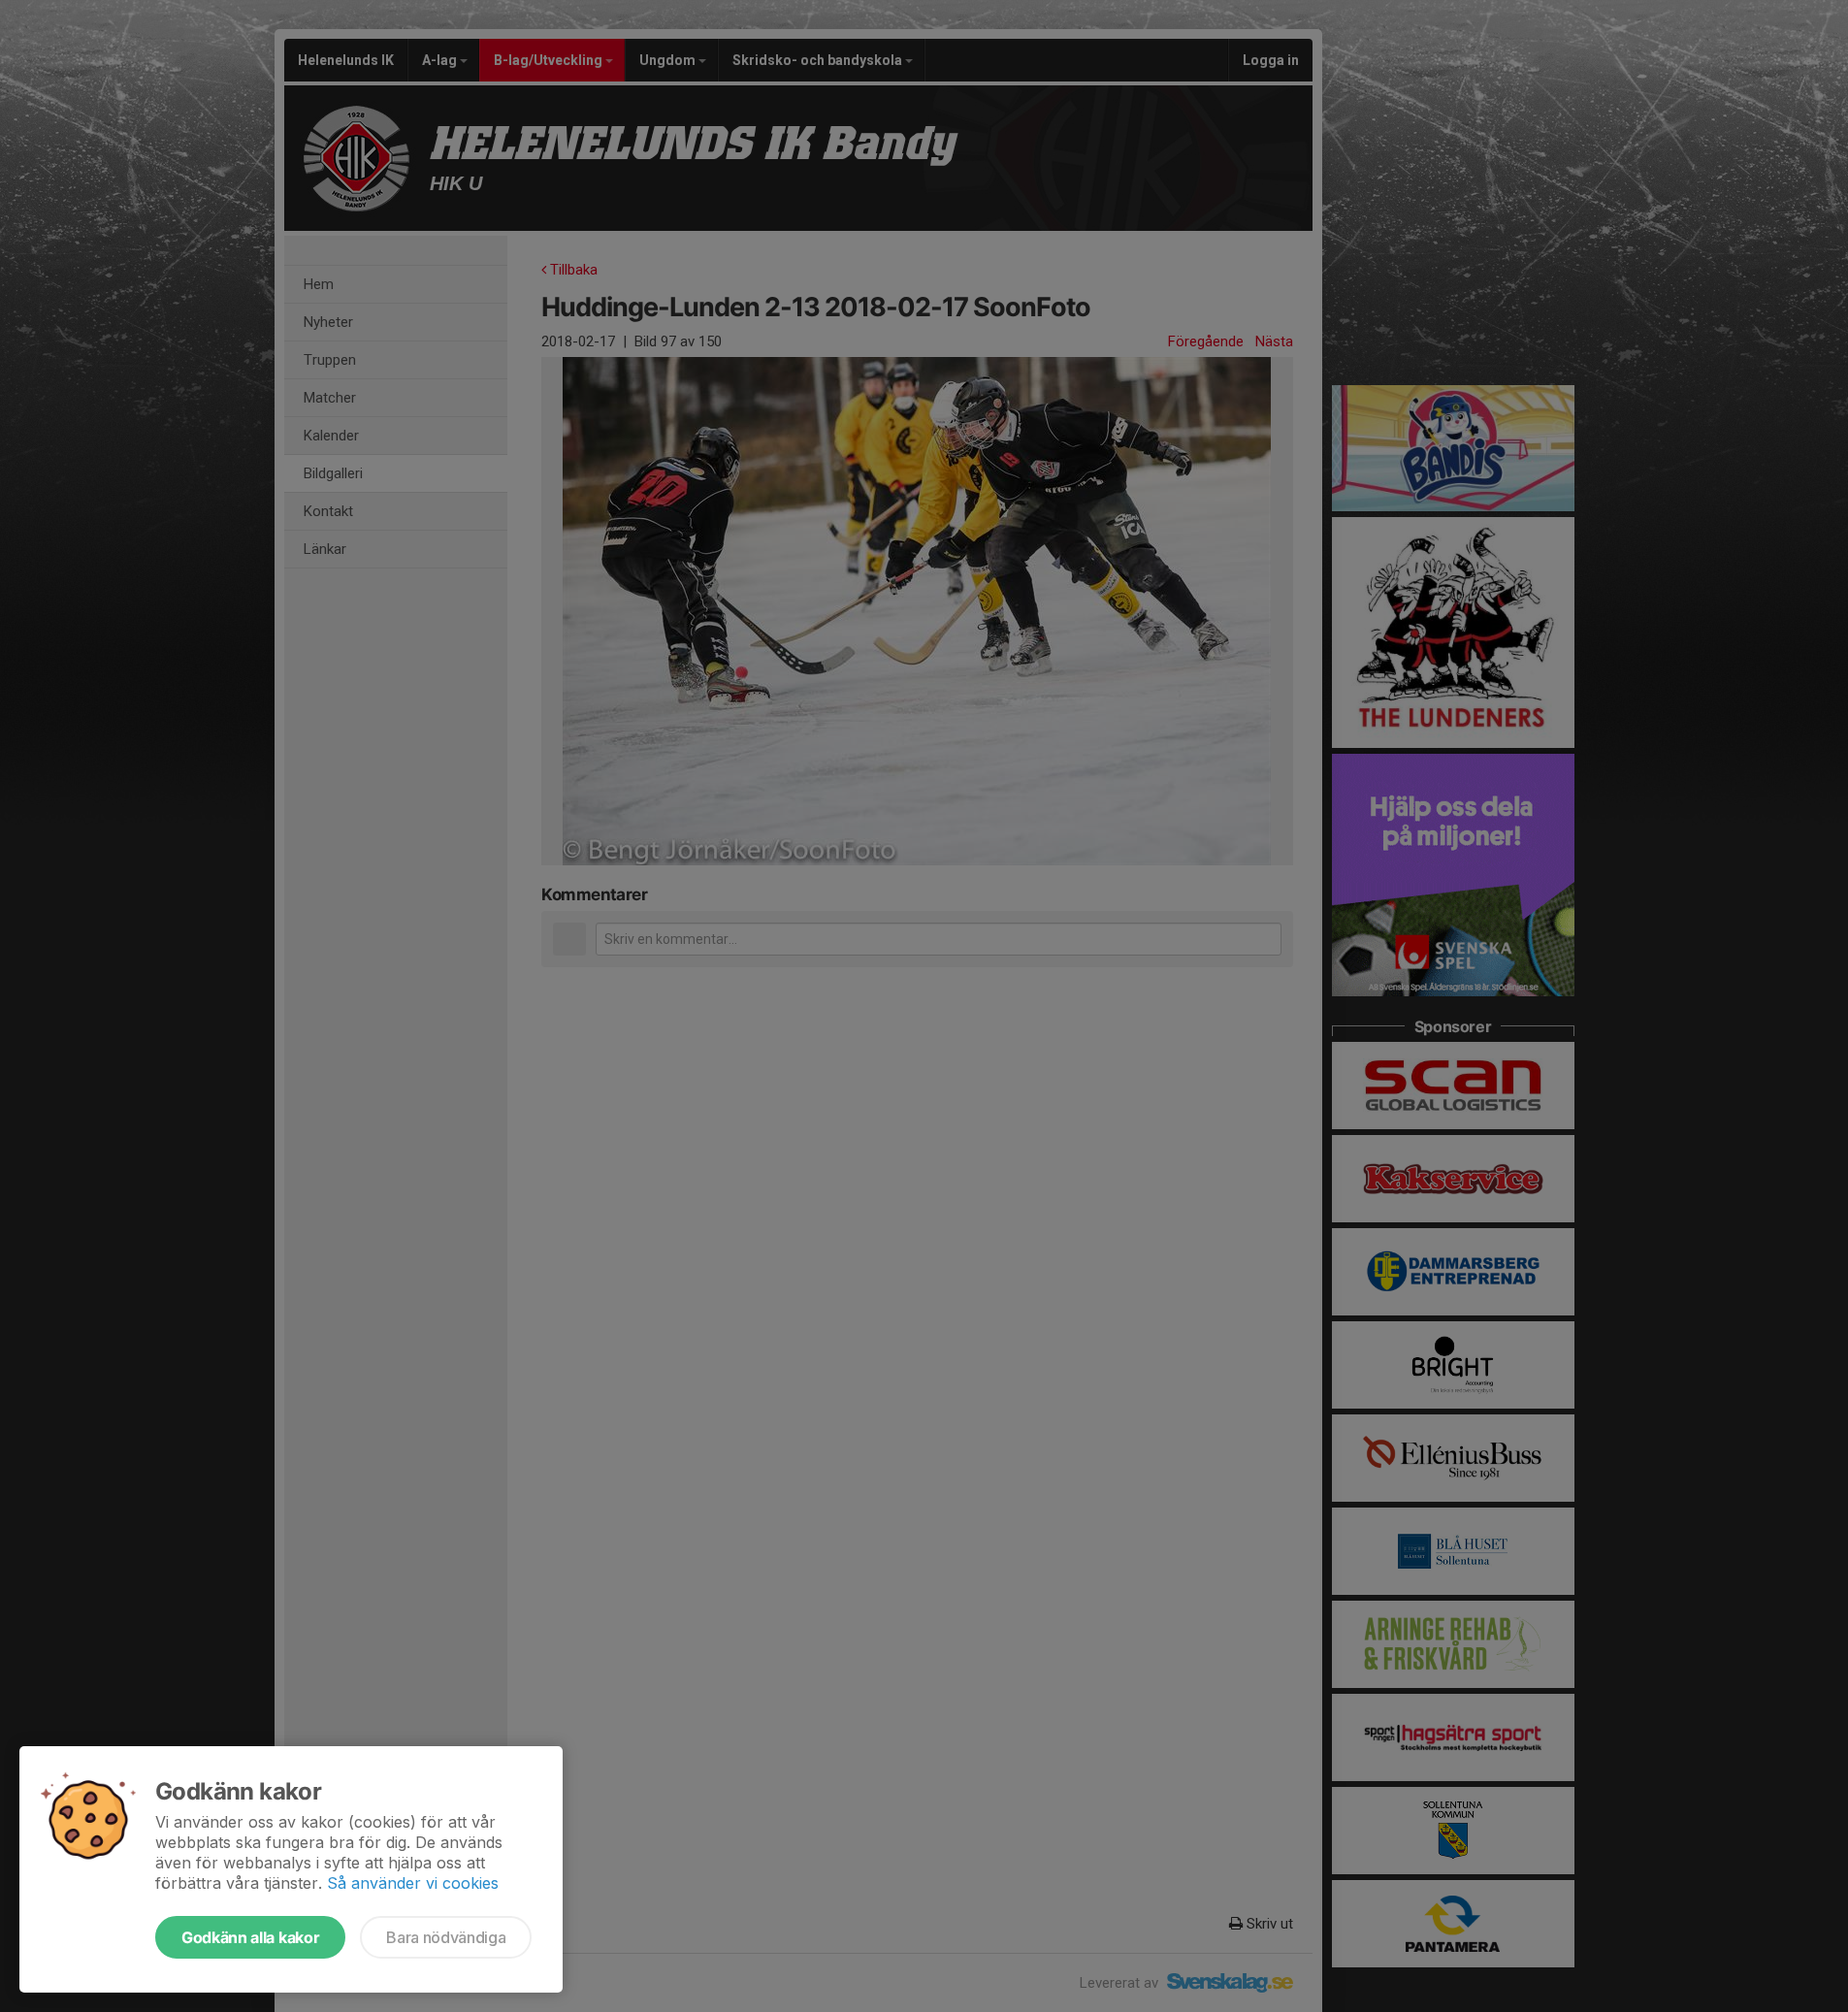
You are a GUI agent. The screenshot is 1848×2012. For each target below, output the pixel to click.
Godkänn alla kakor (250, 1937)
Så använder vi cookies (413, 1883)
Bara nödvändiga (446, 1937)
